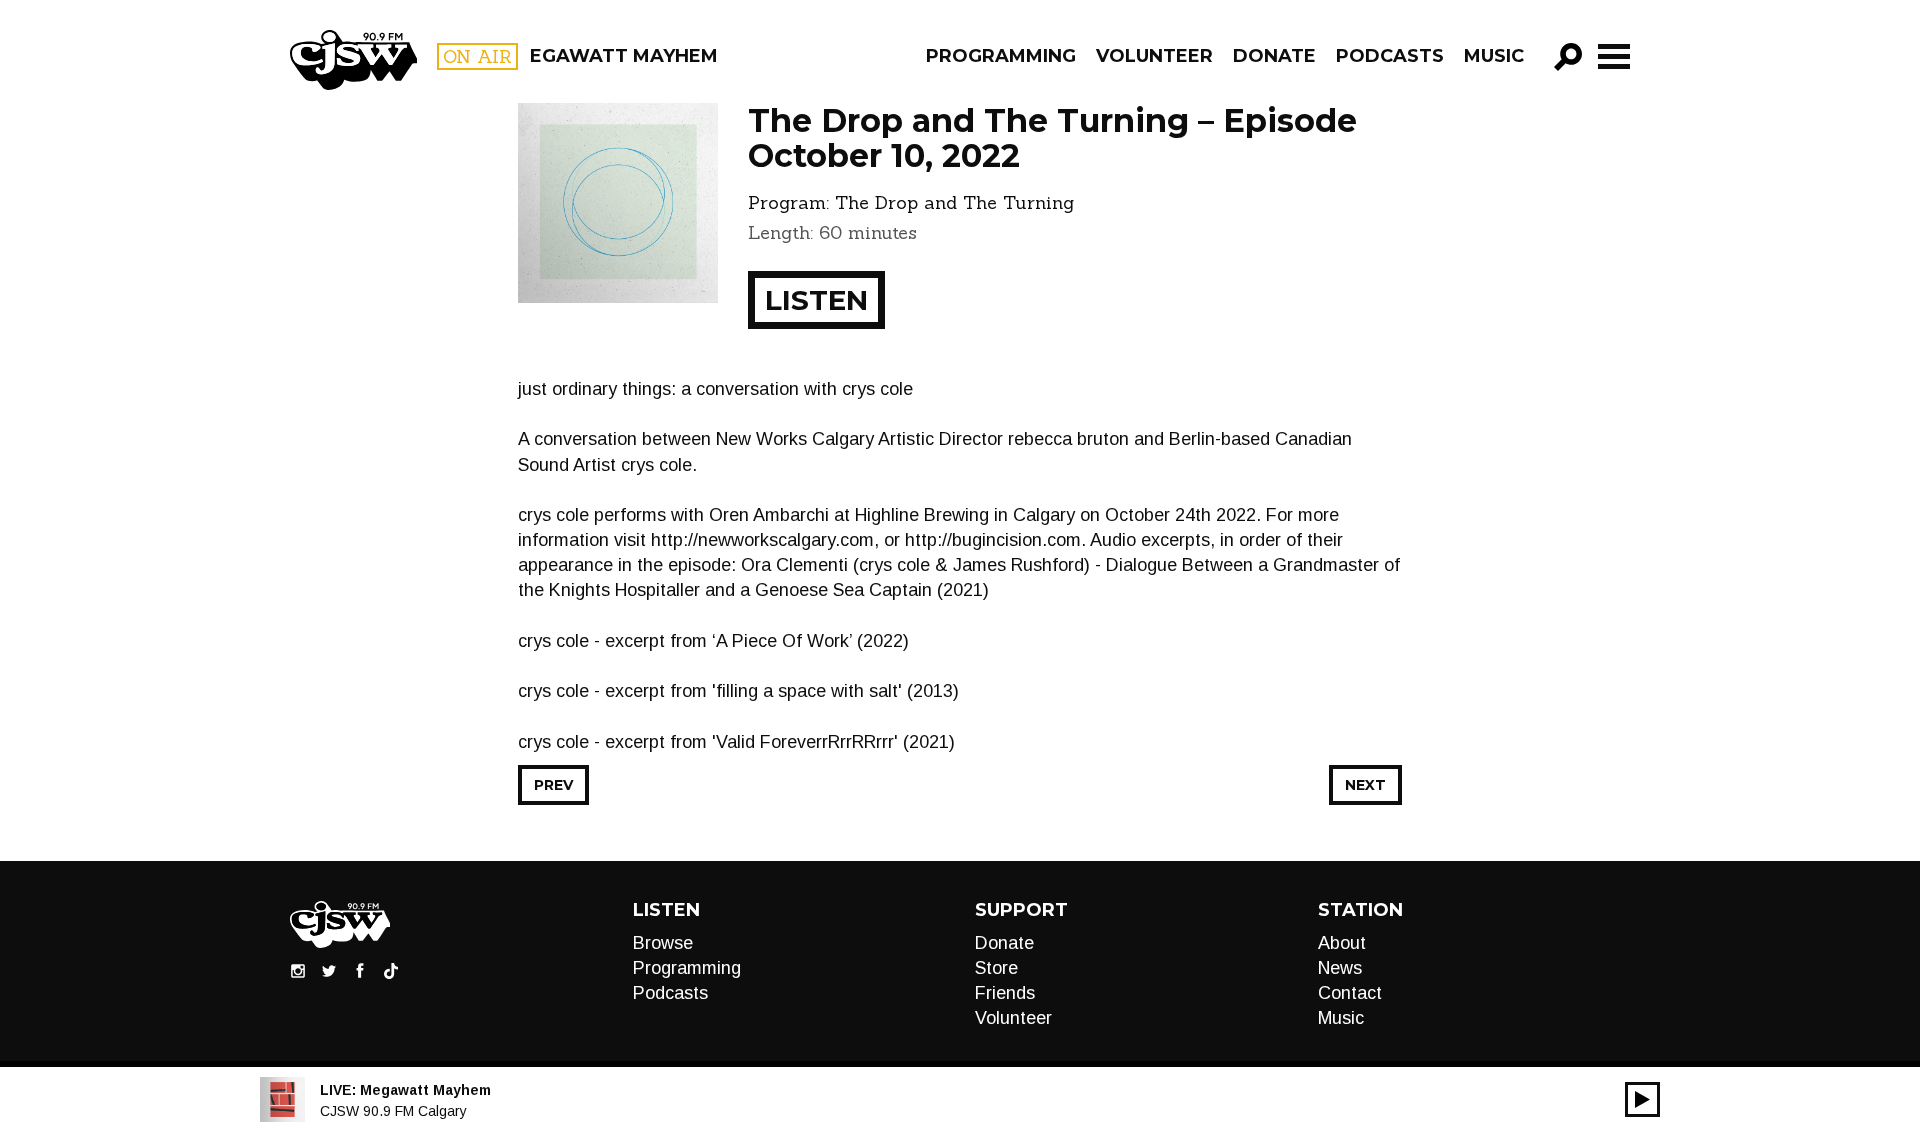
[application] (1642, 1099)
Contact (1350, 993)
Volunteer (1154, 56)
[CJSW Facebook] (360, 970)
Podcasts (1390, 56)
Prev (553, 785)
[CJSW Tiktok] (391, 970)
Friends (1005, 993)
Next (1365, 785)
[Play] (1642, 1099)
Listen (816, 300)
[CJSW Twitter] (329, 970)
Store (996, 968)
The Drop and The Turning (954, 202)
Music (1494, 56)
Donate (1274, 56)
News (1340, 968)
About (1342, 943)
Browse (663, 943)
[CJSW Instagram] (298, 970)
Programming (1001, 56)
